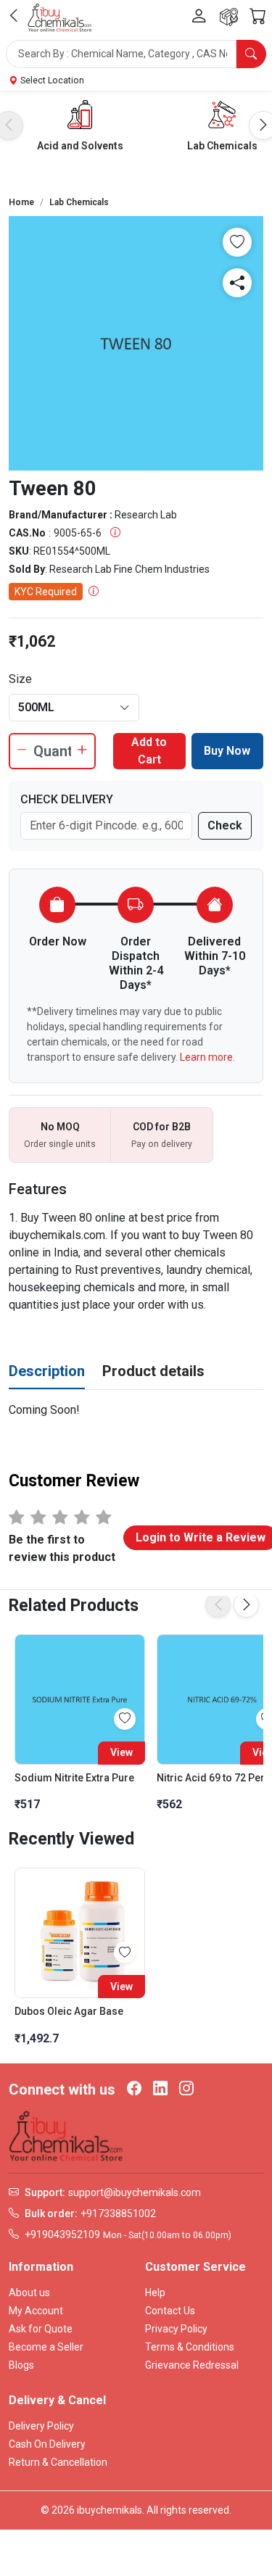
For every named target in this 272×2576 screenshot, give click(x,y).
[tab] (47, 1372)
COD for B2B (162, 1127)
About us (29, 2293)
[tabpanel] (136, 1410)
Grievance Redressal (192, 2365)
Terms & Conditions (190, 2347)
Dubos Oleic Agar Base (69, 2011)
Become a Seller (46, 2347)
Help (155, 2293)
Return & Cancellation (58, 2462)
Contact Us (170, 2311)
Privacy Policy (176, 2329)
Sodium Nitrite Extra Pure (74, 1778)
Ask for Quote (41, 2329)
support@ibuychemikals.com (135, 2192)
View (121, 1752)
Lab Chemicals (222, 146)
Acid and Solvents (80, 146)
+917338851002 (118, 2213)
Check (225, 825)
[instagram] (186, 2090)
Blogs (21, 2365)
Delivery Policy (41, 2426)
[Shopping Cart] (258, 17)
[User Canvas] (199, 17)
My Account (36, 2311)
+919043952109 (62, 2235)
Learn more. (207, 1057)
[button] (136, 54)
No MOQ (60, 1127)
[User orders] (229, 17)
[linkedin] (160, 2090)
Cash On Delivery (47, 2444)
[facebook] (134, 2090)
